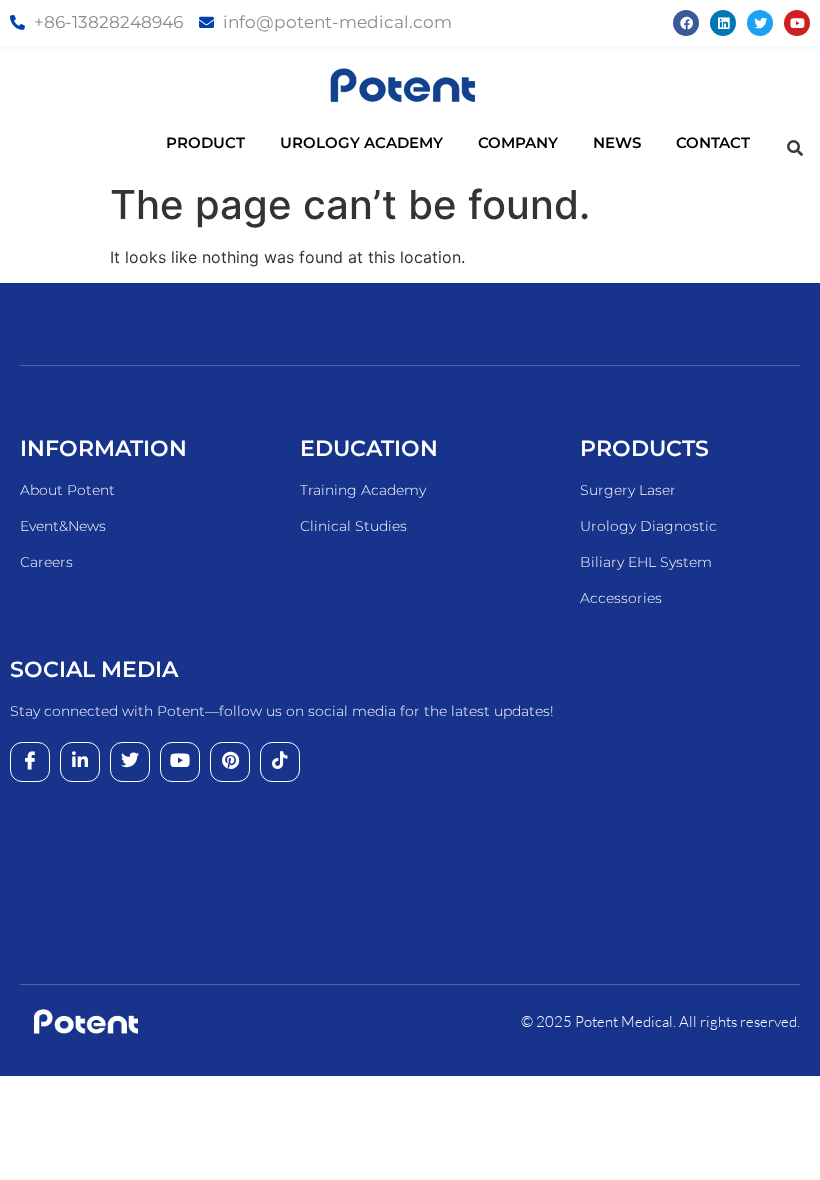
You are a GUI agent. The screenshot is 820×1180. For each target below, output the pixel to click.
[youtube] (180, 762)
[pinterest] (230, 762)
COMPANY (518, 142)
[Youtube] (797, 23)
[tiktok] (280, 762)
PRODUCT (205, 142)
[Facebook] (686, 23)
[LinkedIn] (80, 762)
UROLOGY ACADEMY (361, 142)
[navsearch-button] (795, 148)
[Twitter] (760, 23)
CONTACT (713, 142)
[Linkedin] (723, 23)
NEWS (617, 142)
